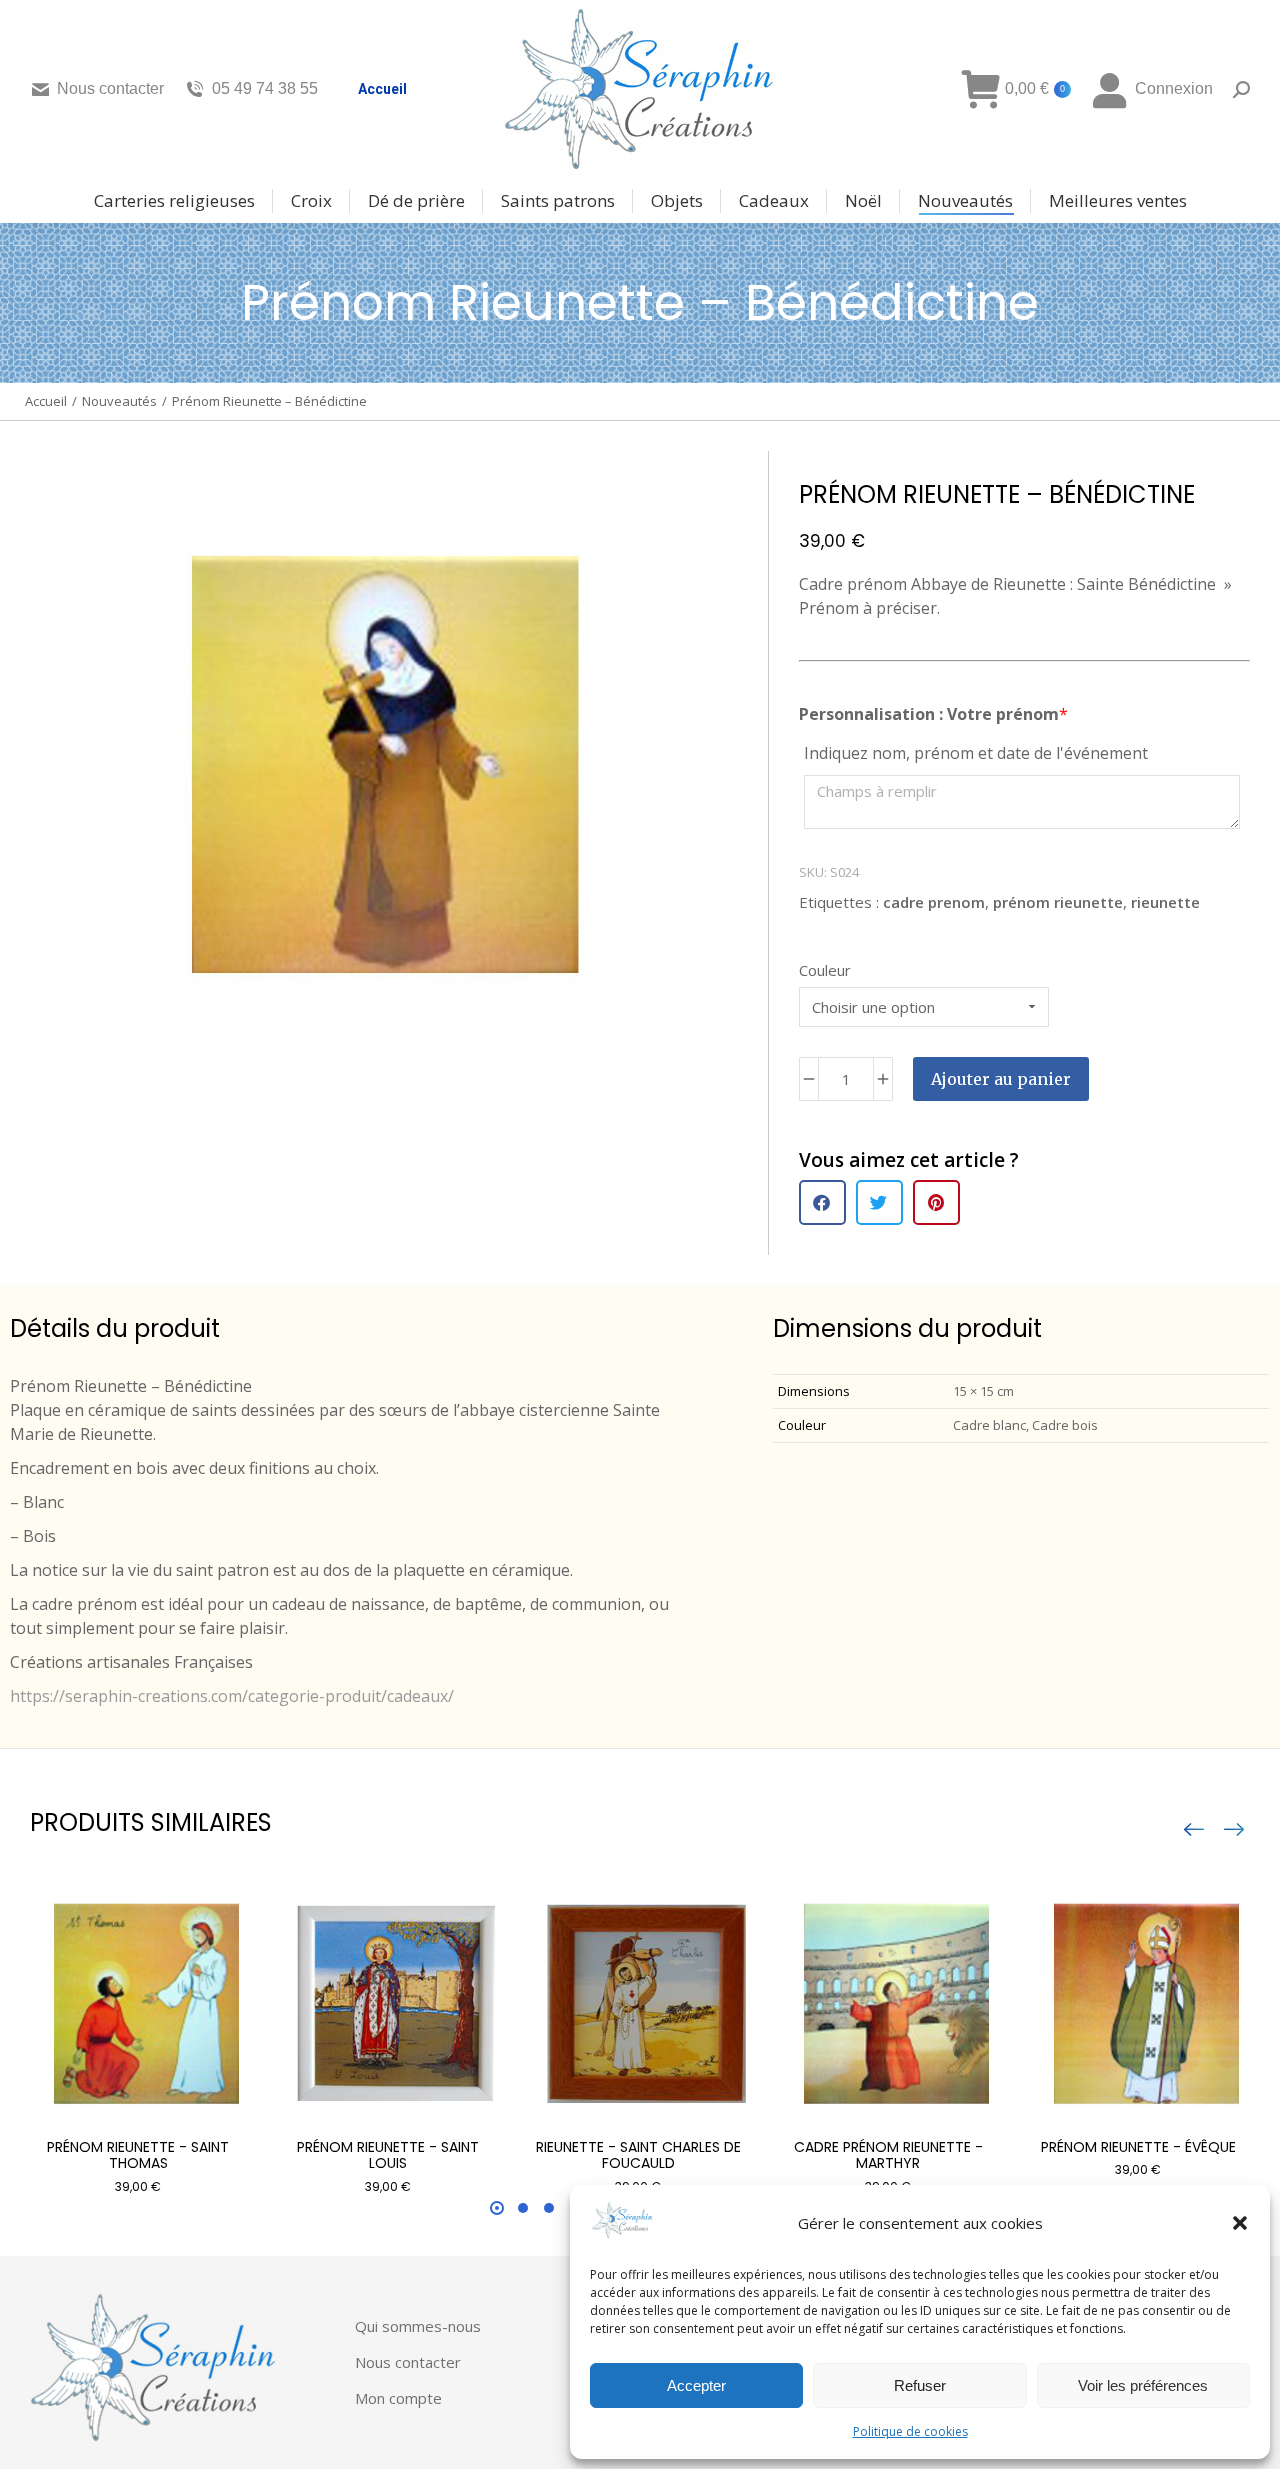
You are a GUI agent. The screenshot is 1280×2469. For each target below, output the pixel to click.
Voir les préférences (1143, 2385)
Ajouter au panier (1001, 1079)
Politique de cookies (910, 2431)
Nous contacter (110, 88)
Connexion (1174, 88)
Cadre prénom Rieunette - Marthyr (888, 2155)
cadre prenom (934, 902)
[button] (1240, 2223)
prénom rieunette (1058, 902)
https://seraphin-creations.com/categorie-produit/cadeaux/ (232, 1696)
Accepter (696, 2385)
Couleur (825, 970)
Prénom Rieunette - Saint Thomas (138, 2155)
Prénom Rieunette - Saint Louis (388, 2155)
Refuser (920, 2385)
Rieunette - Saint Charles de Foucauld (638, 2155)
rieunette (1165, 902)
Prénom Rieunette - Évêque (1138, 2147)
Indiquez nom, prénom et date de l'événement (976, 753)
